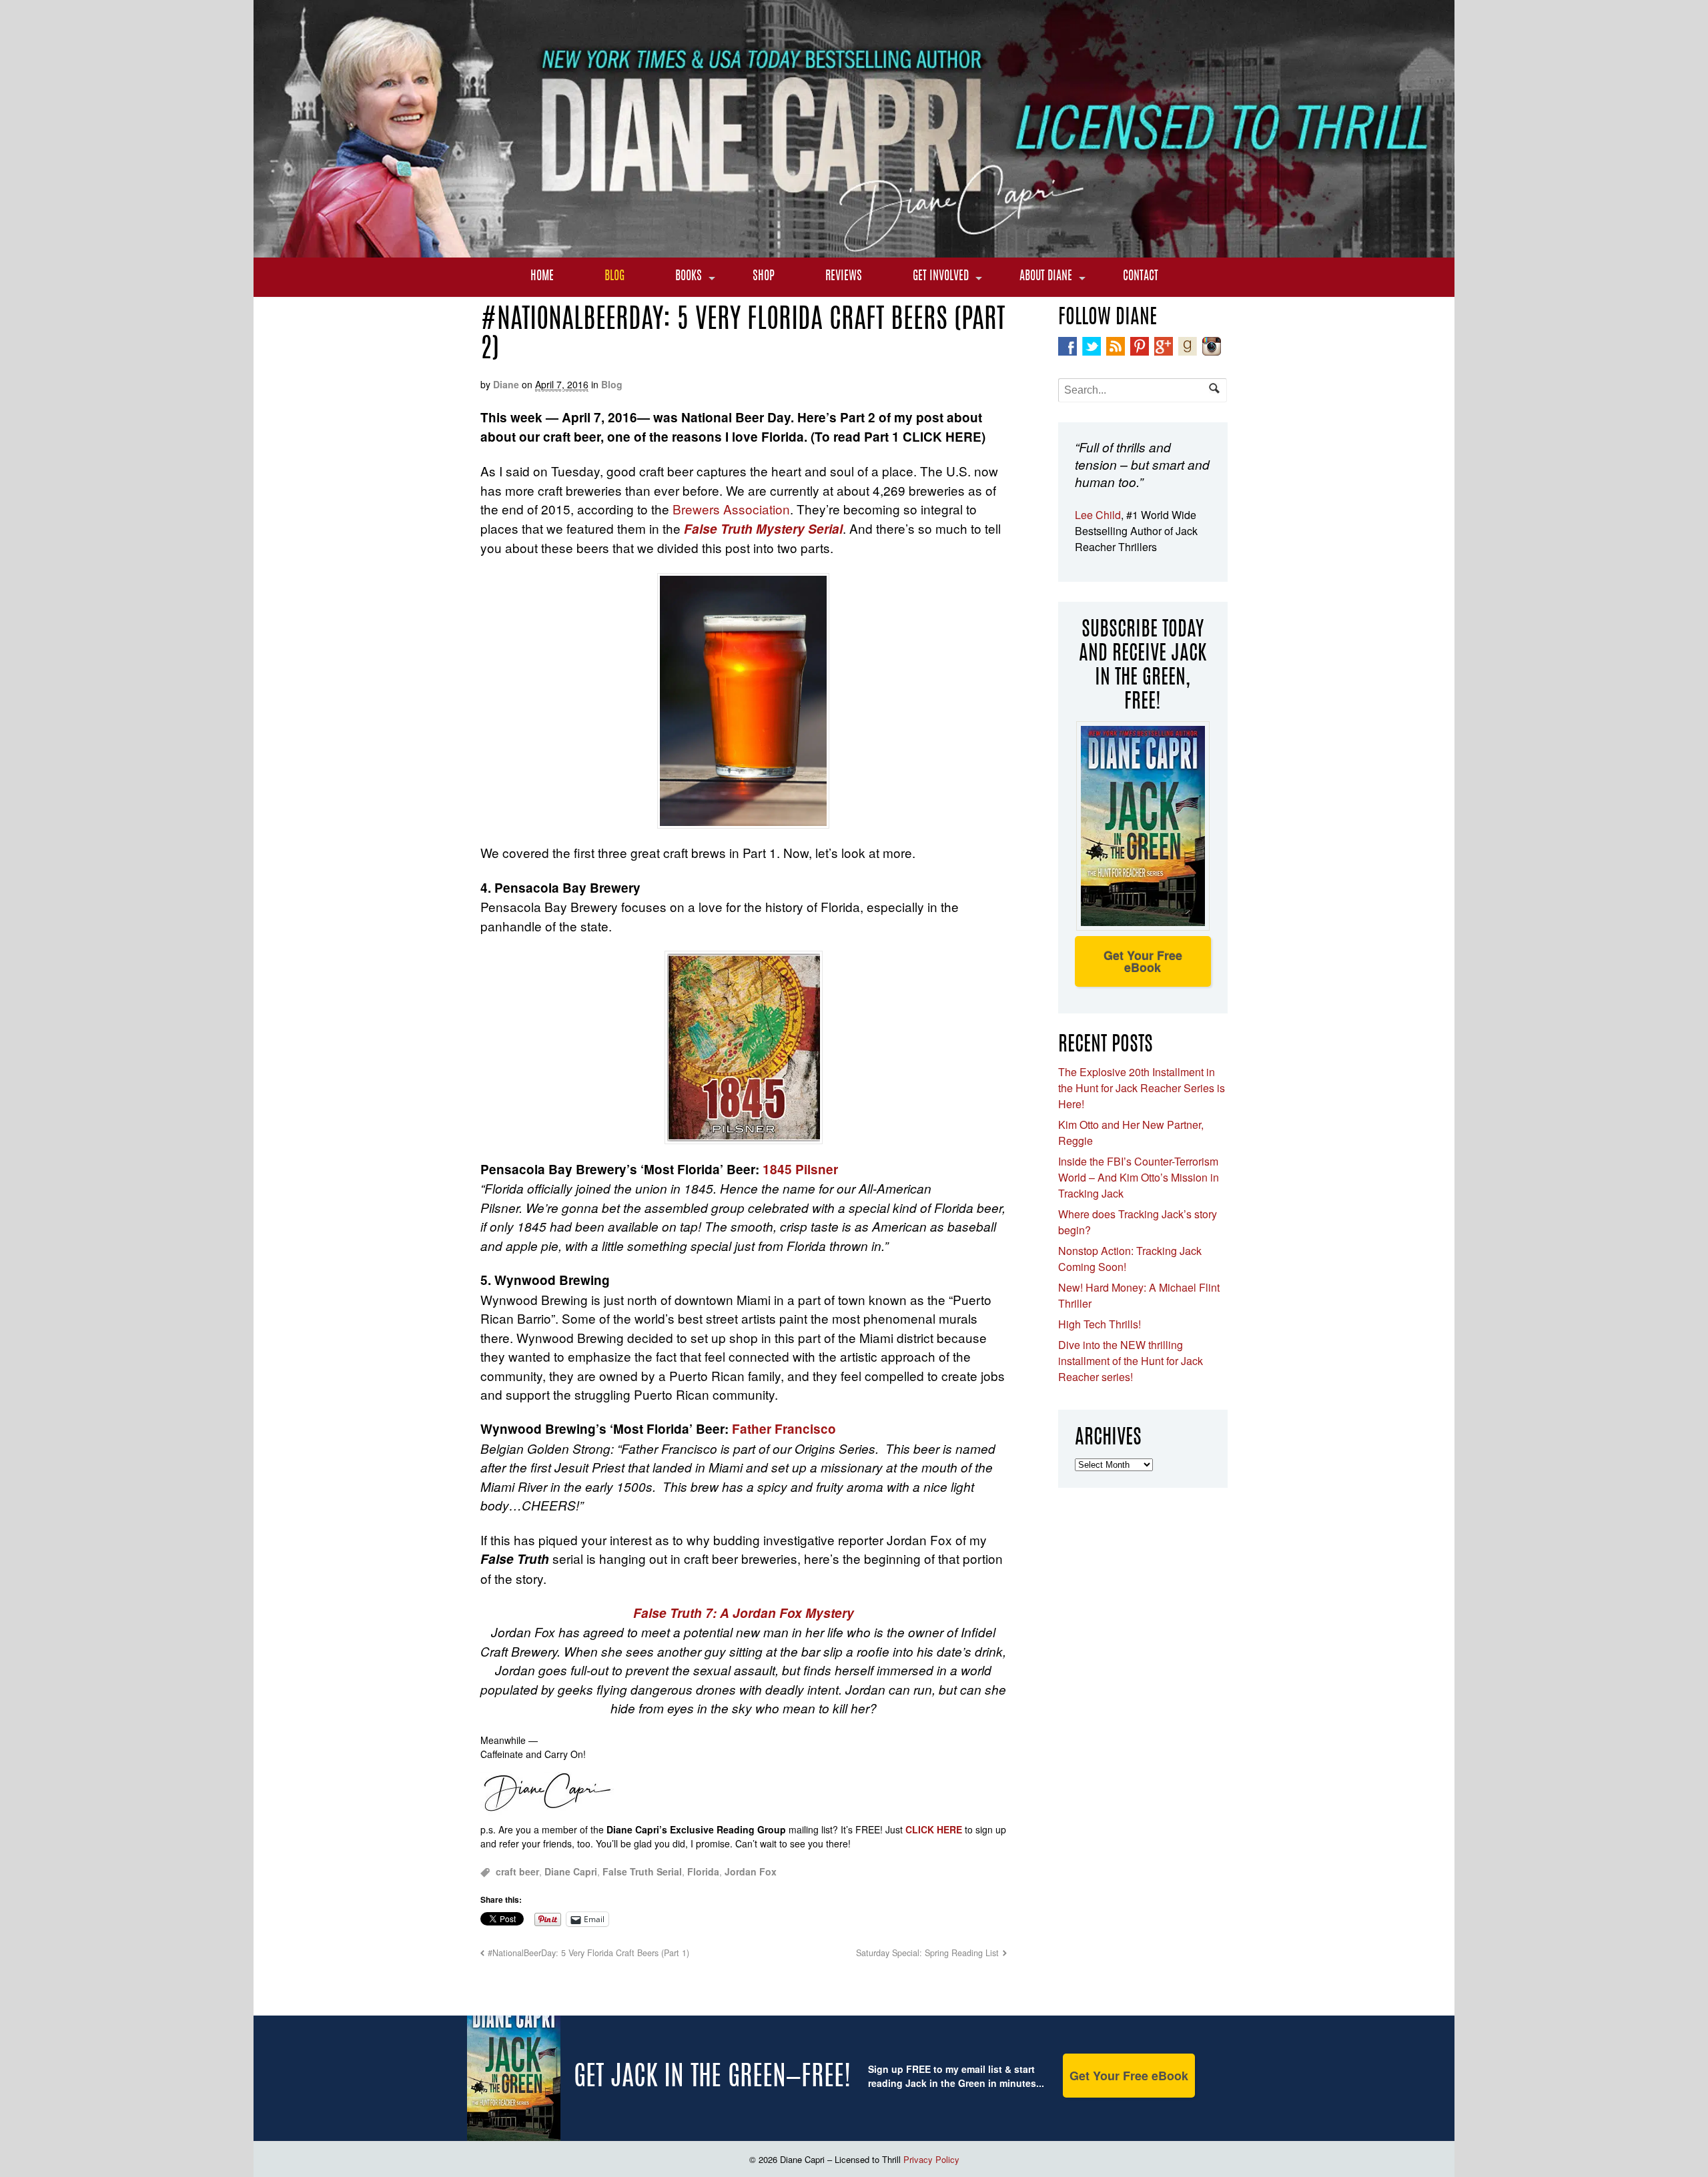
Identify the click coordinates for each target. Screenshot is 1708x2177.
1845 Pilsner (800, 1169)
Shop (764, 277)
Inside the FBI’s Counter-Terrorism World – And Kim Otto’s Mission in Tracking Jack (1139, 1177)
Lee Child (1098, 515)
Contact (1141, 277)
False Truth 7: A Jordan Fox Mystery (744, 1613)
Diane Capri (571, 1871)
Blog (614, 277)
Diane (506, 384)
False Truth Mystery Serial (763, 529)
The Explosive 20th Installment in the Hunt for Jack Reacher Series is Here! (1142, 1088)
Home (542, 277)
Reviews (844, 277)
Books (689, 277)
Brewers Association (731, 509)
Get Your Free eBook (1143, 961)
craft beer (517, 1871)
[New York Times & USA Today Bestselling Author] (854, 250)
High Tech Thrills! (1100, 1324)
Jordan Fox (751, 1871)
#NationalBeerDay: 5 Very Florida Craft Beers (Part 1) (588, 1953)
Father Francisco (784, 1429)
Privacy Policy (931, 2159)
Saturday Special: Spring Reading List (927, 1953)
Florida (703, 1871)
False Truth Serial (642, 1871)
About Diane (1046, 277)
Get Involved (941, 277)
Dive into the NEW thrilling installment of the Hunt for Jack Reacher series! (1131, 1361)
